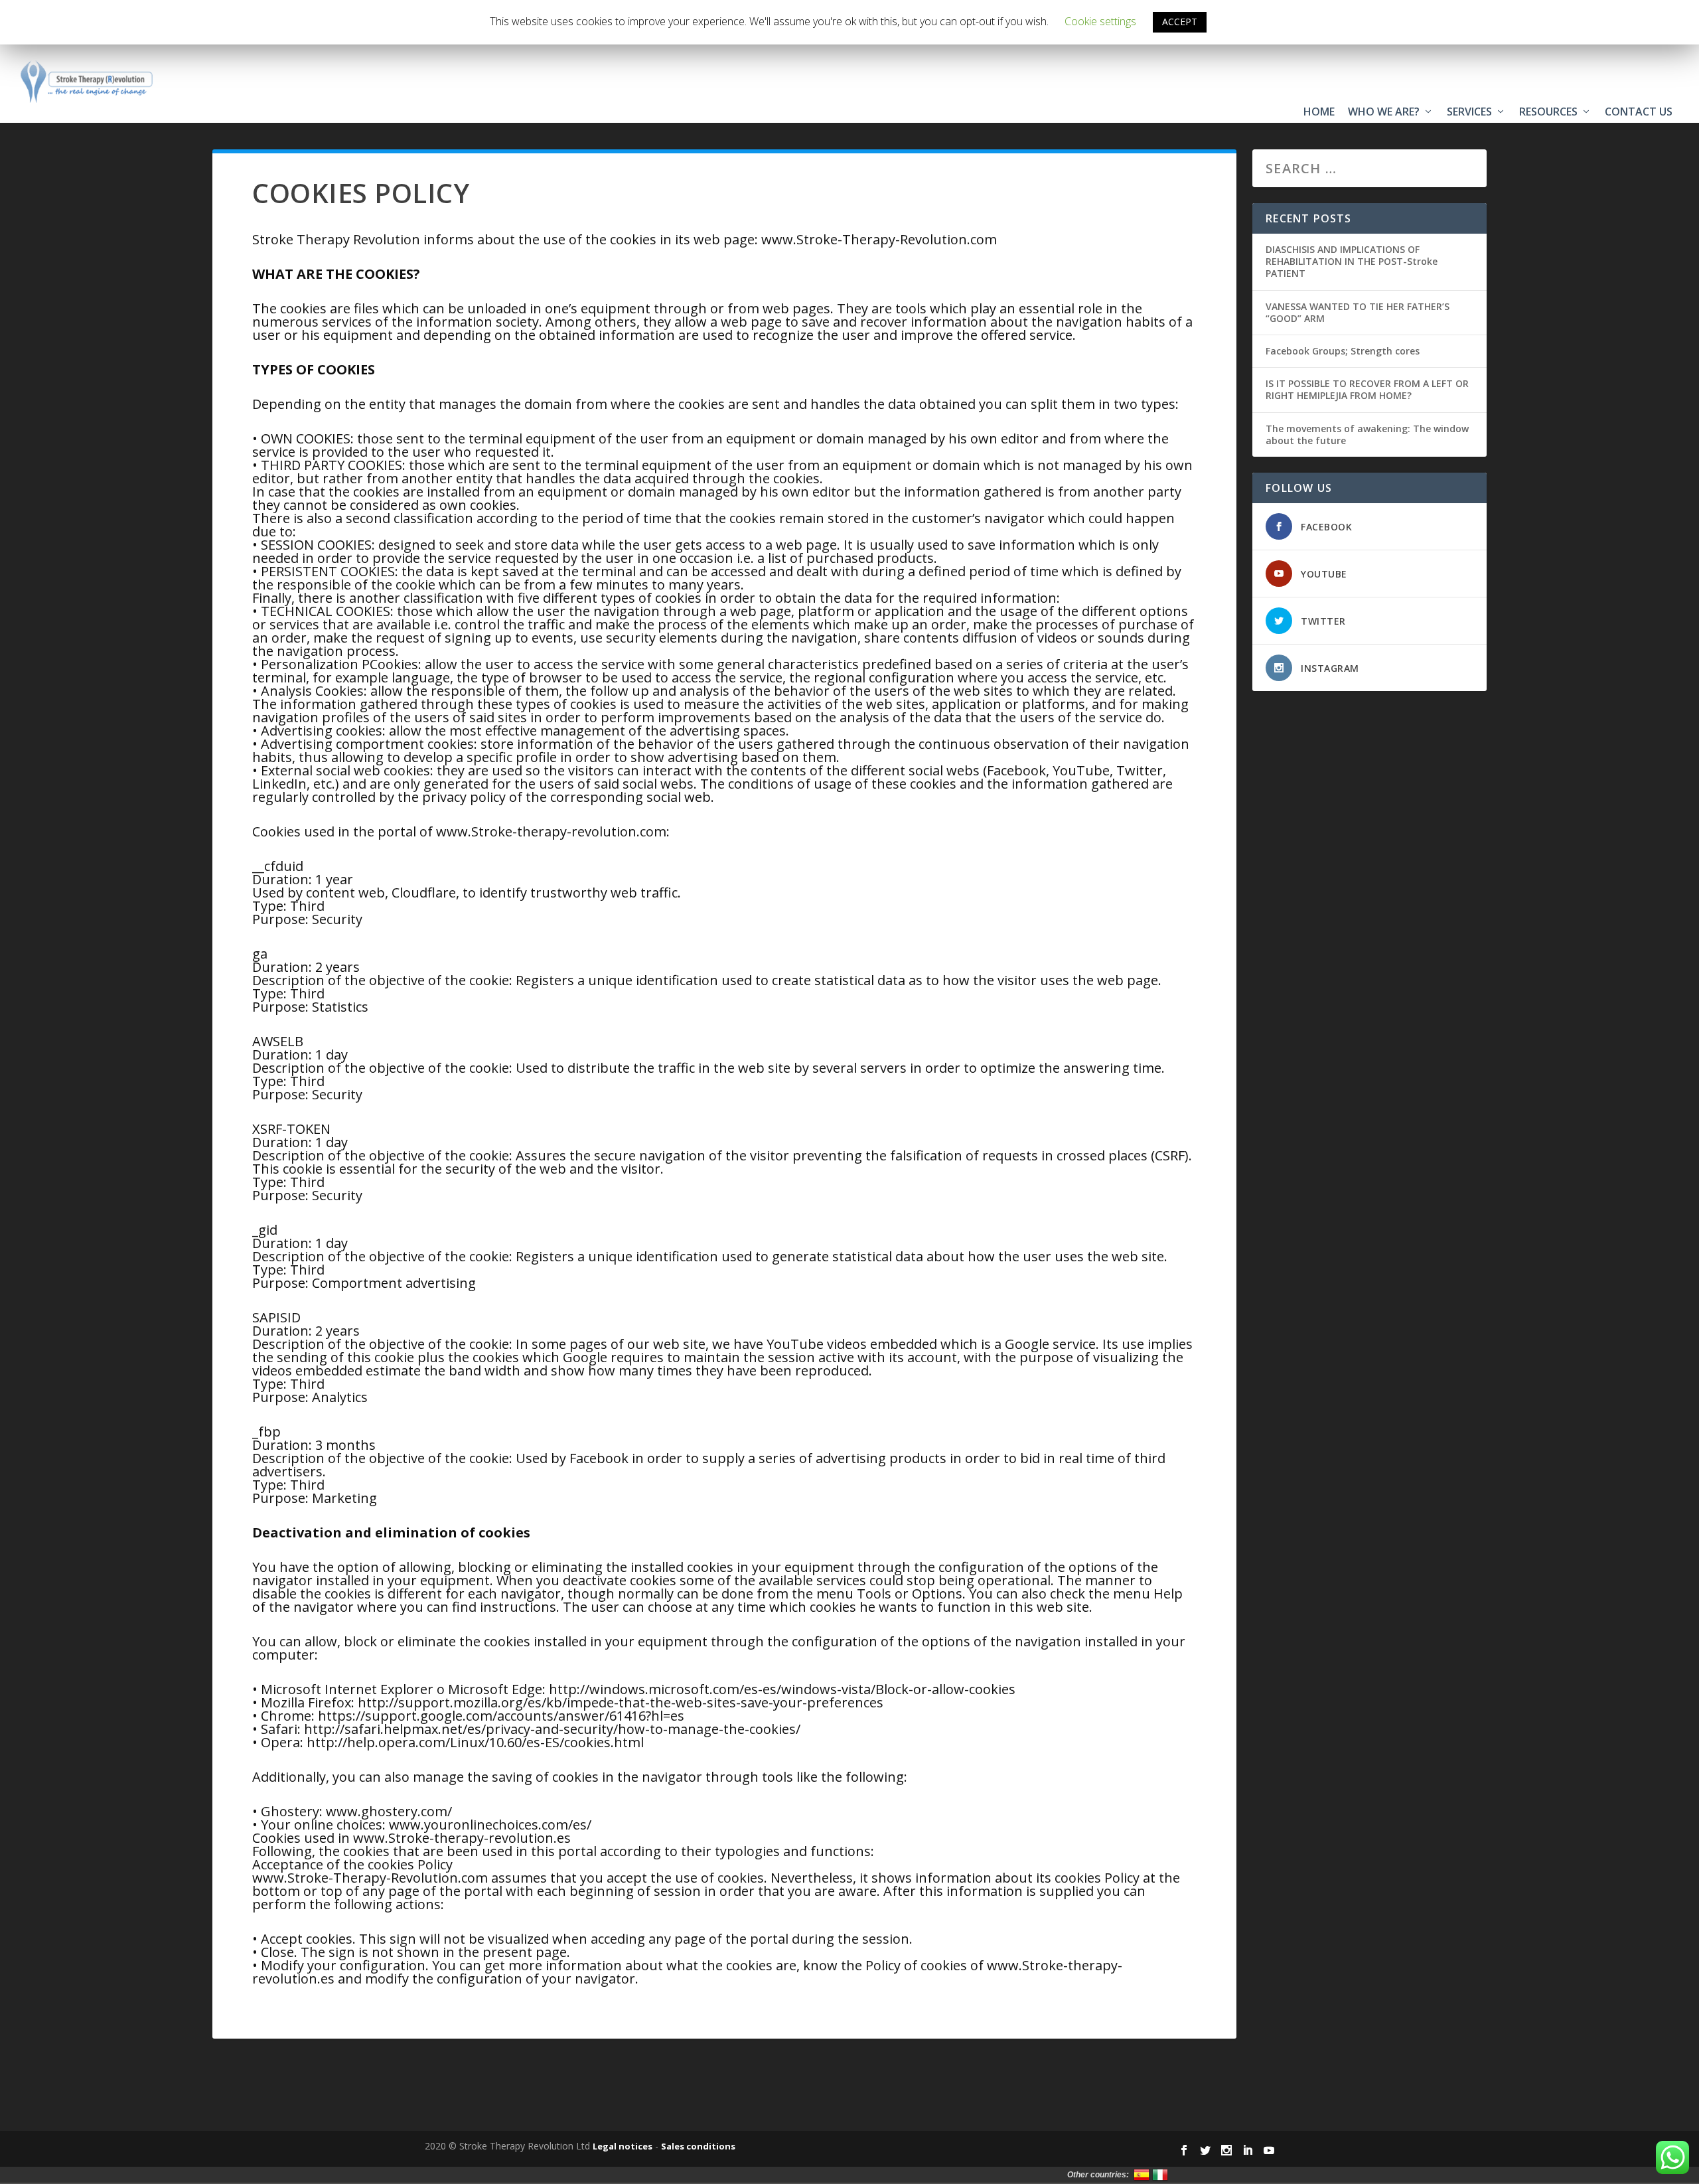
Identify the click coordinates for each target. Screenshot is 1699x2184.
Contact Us (1639, 112)
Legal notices (623, 2146)
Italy (1160, 2175)
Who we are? (1384, 112)
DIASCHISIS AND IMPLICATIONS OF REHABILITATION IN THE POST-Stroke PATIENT (1352, 261)
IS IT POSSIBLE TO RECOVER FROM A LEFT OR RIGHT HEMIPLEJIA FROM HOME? (1367, 389)
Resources (1548, 112)
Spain (1142, 2175)
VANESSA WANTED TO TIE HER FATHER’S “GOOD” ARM (1358, 312)
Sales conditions (698, 2146)
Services (1469, 112)
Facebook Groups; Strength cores (1343, 351)
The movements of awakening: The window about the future (1367, 434)
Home (1319, 112)
